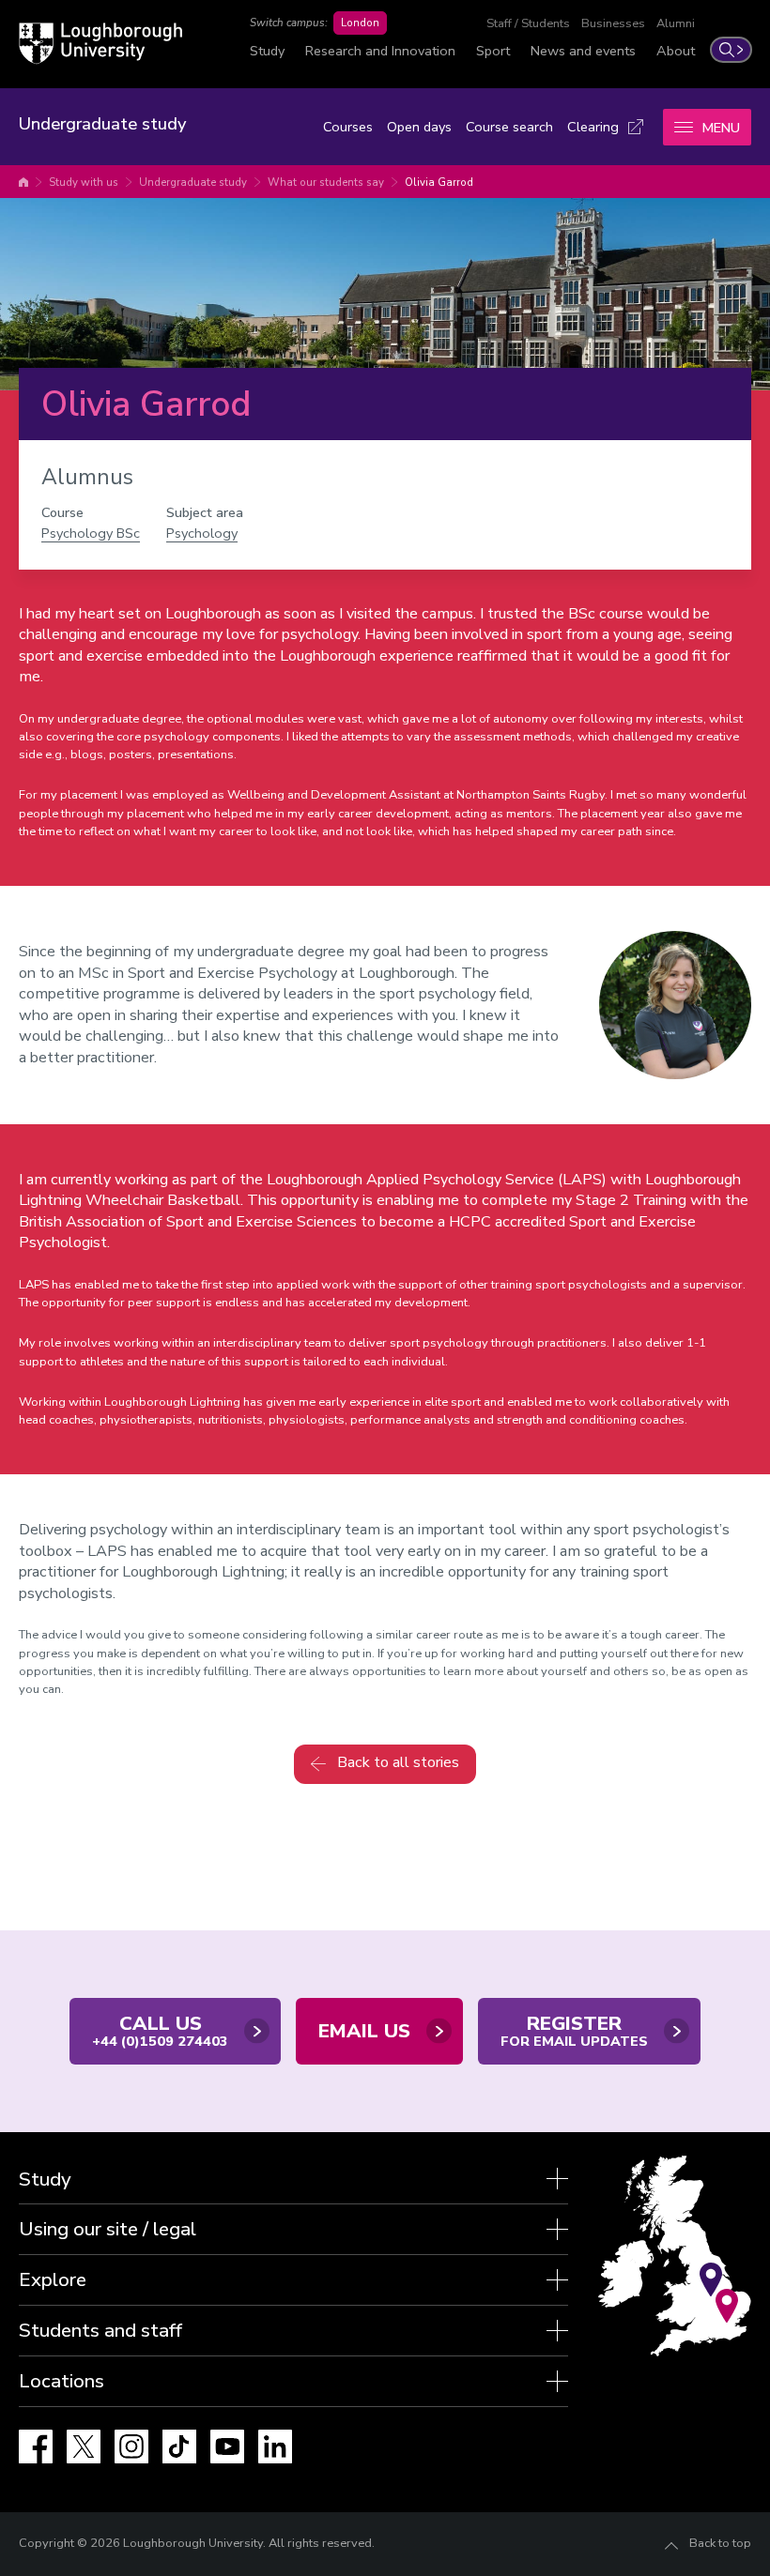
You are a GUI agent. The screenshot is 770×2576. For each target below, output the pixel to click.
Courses (348, 127)
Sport (493, 51)
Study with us (84, 182)
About (676, 51)
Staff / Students (528, 23)
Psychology (202, 533)
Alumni (676, 23)
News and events (583, 51)
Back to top (720, 2543)
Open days (419, 127)
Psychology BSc (91, 533)
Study (267, 51)
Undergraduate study (193, 182)
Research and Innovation (380, 51)
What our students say (326, 182)
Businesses (613, 23)
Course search (509, 127)
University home (23, 182)
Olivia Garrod (439, 182)
